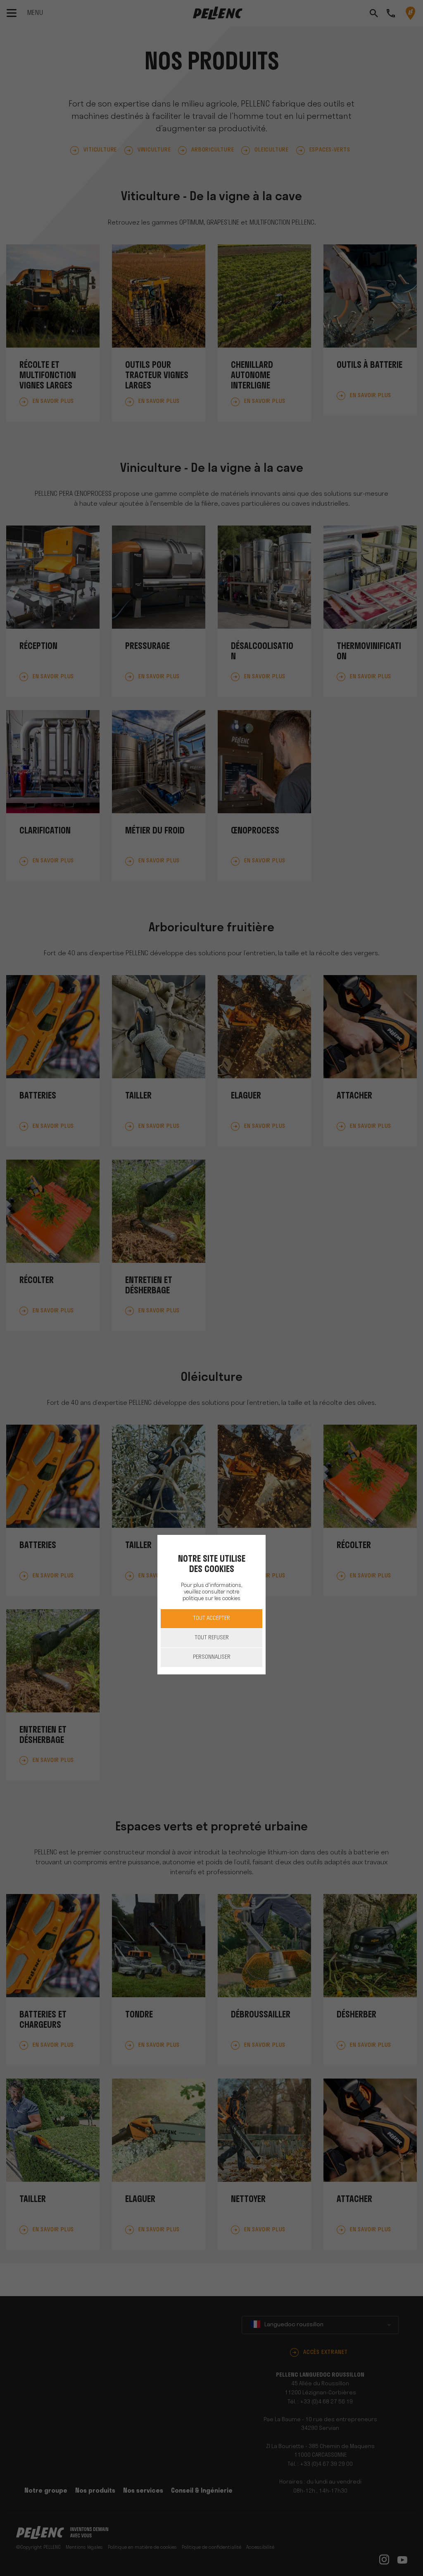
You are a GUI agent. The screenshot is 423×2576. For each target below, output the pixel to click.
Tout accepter (211, 1618)
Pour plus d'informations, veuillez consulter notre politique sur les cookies (211, 1592)
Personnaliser (212, 1657)
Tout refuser (212, 1638)
